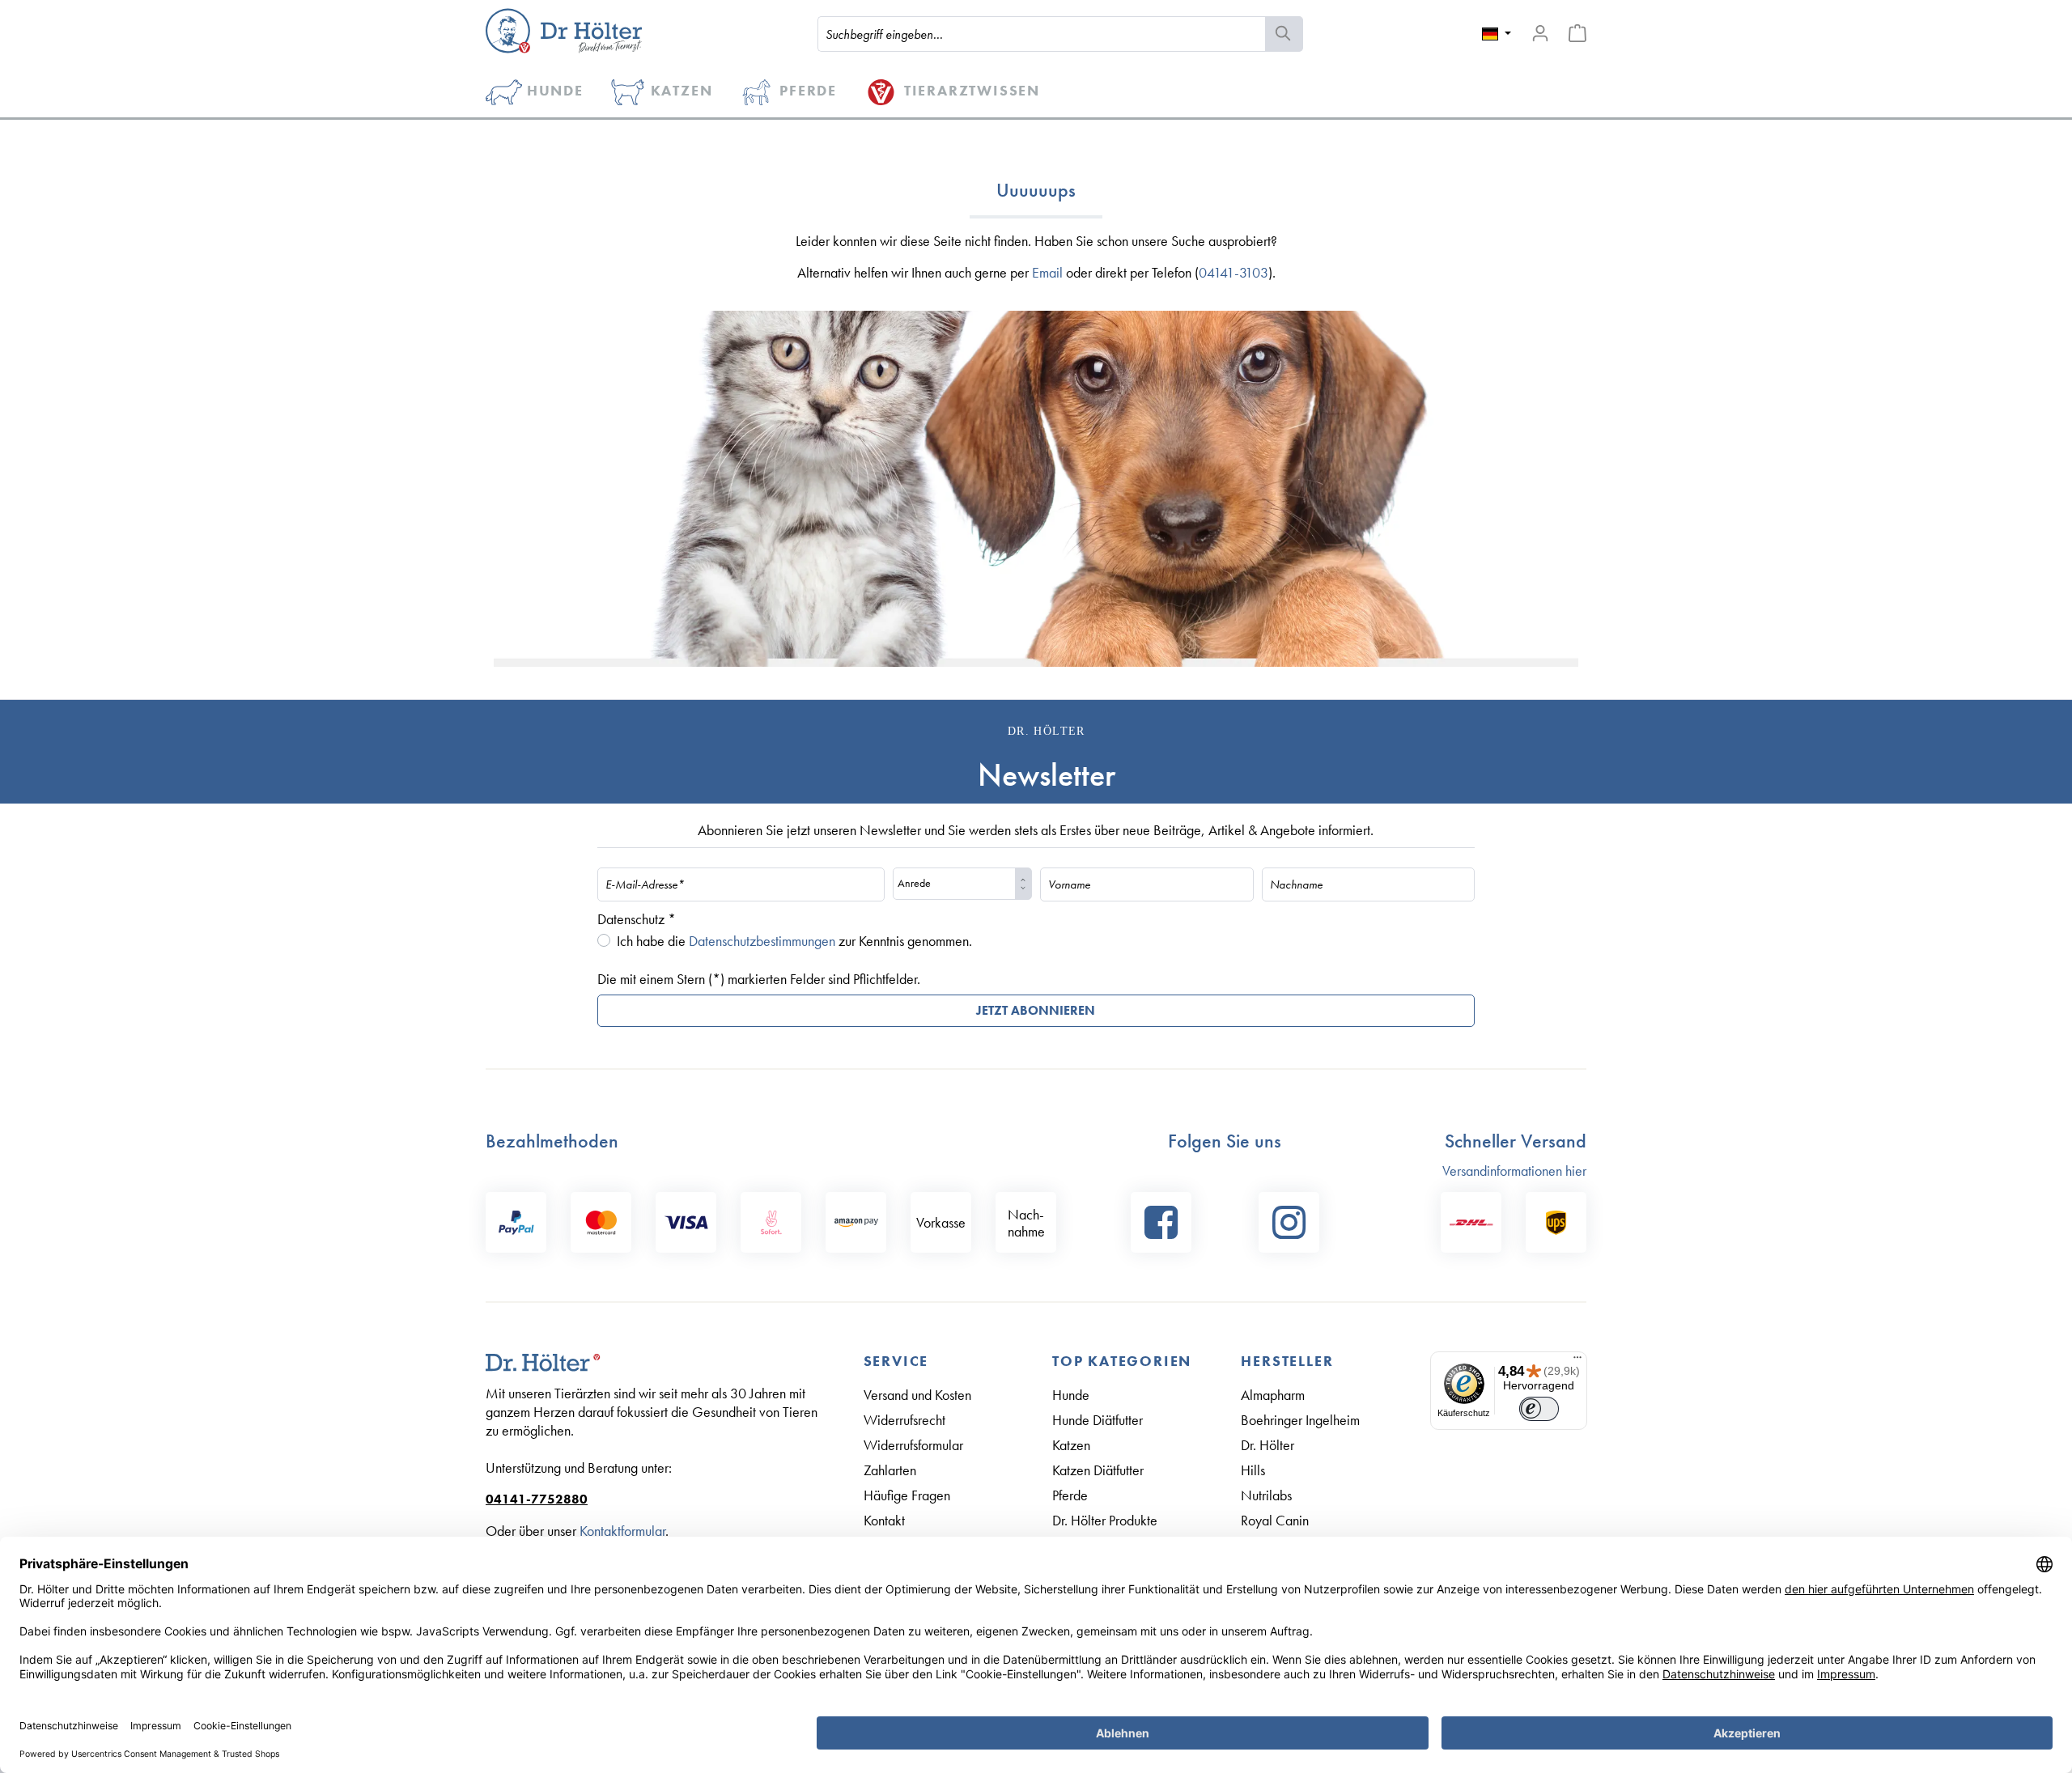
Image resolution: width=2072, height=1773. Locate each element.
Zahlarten (890, 1470)
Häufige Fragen (907, 1495)
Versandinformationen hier (1514, 1171)
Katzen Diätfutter (1098, 1470)
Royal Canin (1275, 1520)
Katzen (1071, 1445)
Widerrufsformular (913, 1445)
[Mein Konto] (1540, 33)
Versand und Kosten (917, 1395)
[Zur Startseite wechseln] (564, 31)
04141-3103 (1233, 272)
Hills (1253, 1470)
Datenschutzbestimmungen (762, 941)
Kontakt (884, 1520)
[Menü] (1577, 1361)
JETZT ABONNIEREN (1036, 1010)
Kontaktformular (622, 1531)
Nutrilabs (1266, 1495)
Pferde (1070, 1495)
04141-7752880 (537, 1499)
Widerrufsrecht (904, 1420)
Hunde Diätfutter (1098, 1420)
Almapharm (1273, 1395)
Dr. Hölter (1267, 1445)
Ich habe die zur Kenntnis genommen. (794, 941)
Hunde (1071, 1395)
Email (1047, 272)
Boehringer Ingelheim (1300, 1420)
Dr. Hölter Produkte (1105, 1520)
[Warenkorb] (1577, 33)
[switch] (1539, 1409)
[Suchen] (1284, 34)
